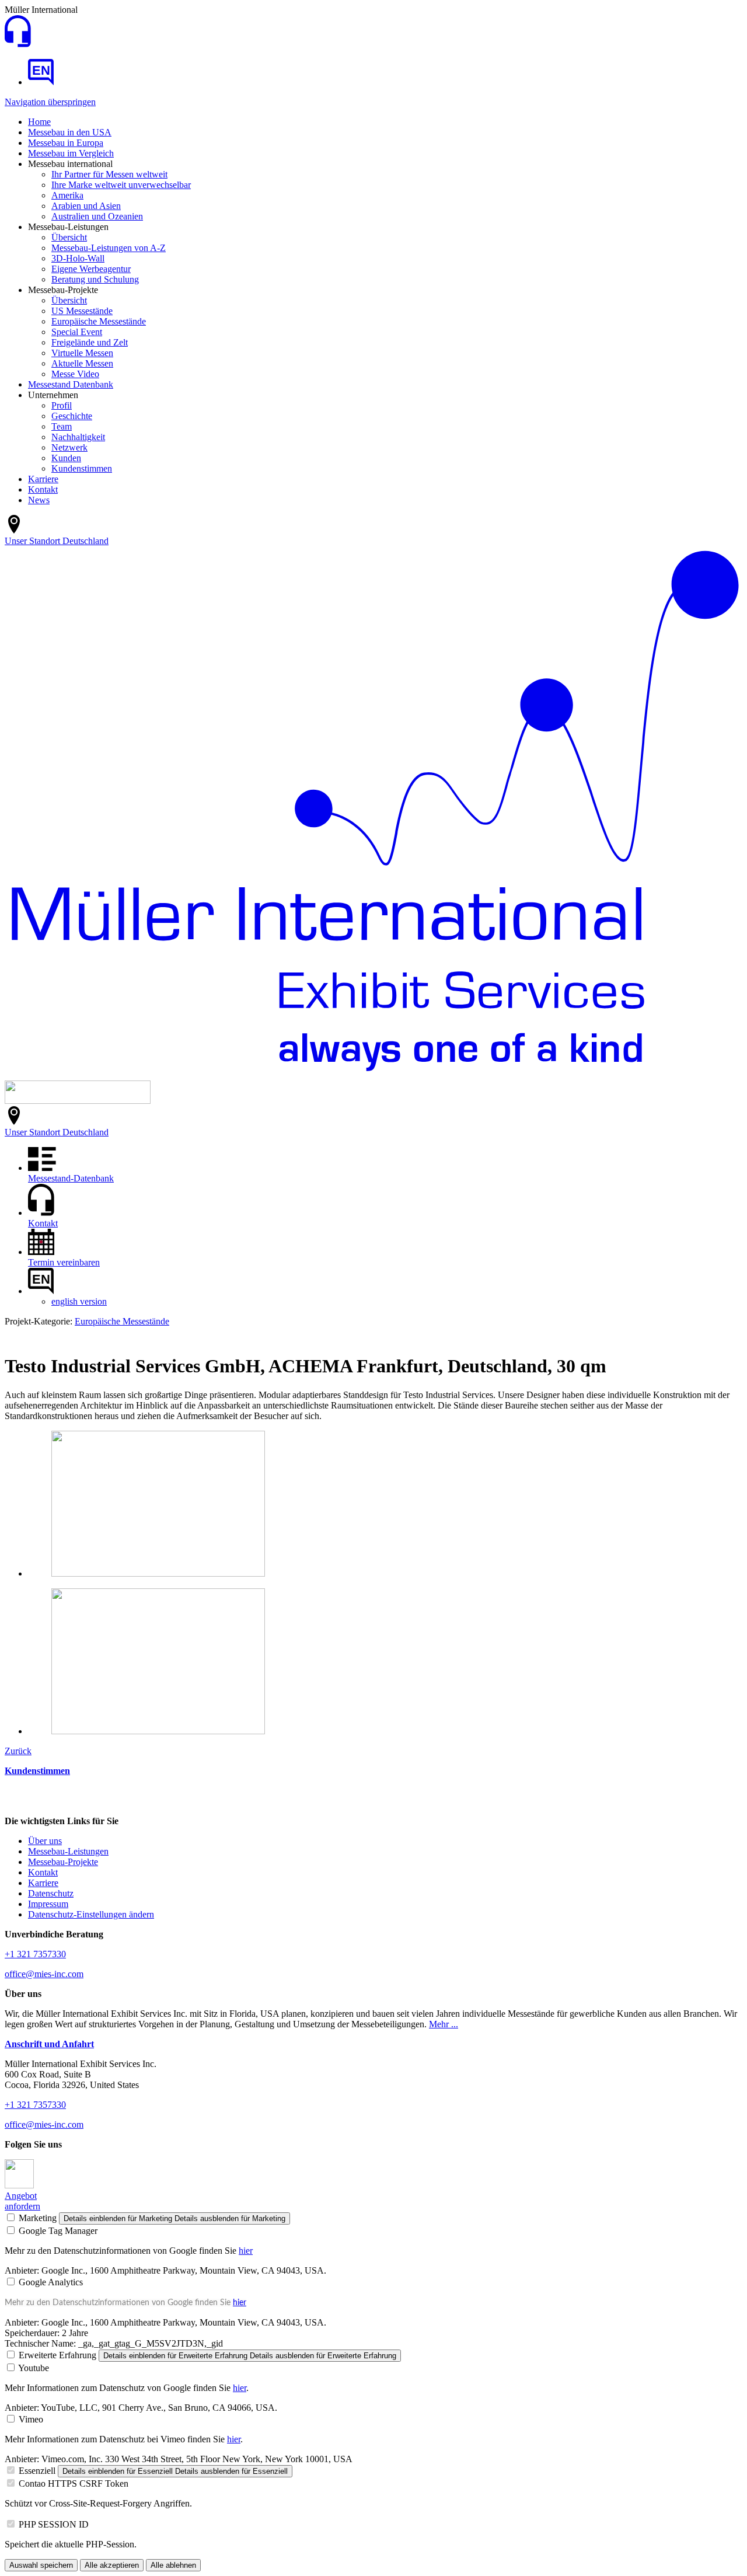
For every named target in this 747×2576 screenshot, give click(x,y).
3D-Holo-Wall (78, 258)
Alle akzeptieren (112, 2565)
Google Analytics (51, 2282)
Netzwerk (69, 447)
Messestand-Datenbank (71, 1178)
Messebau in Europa (66, 143)
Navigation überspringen (50, 102)
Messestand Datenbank (71, 384)
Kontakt (43, 489)
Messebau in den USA (70, 132)
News (39, 500)
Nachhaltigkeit (78, 437)
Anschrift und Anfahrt (49, 2044)
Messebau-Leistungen (68, 1851)
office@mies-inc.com (44, 1974)
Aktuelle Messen (82, 363)
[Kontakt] (18, 44)
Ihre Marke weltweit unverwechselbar (121, 185)
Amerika (67, 195)
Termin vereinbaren (64, 1262)
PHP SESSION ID (54, 2524)
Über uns (45, 1841)
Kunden (66, 458)
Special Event (77, 332)
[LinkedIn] (19, 2185)
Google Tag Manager (58, 2231)
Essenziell (37, 2471)
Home (39, 122)
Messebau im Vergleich (71, 153)
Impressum (48, 1904)
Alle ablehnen (173, 2565)
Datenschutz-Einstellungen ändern (91, 1914)
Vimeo (31, 2419)
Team (62, 426)
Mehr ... (444, 2024)
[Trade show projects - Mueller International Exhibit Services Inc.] (41, 82)
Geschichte (72, 416)
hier (246, 2251)
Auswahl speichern (41, 2565)
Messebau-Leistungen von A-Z (109, 248)
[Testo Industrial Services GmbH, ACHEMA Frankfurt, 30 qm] (158, 1573)
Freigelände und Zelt (90, 342)
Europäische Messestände (99, 321)
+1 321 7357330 (35, 1954)
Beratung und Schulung (95, 279)
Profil (62, 405)
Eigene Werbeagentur (91, 269)
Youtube (34, 2368)
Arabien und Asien (86, 206)
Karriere (43, 479)
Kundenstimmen (82, 468)
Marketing (38, 2218)
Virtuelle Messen (82, 353)
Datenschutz (51, 1893)
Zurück (18, 1751)
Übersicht (69, 237)
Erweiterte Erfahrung (57, 2355)
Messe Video (75, 374)
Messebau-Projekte (63, 1862)
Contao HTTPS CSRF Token (74, 2483)
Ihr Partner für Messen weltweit (109, 174)
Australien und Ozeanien (97, 216)
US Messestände (82, 311)
